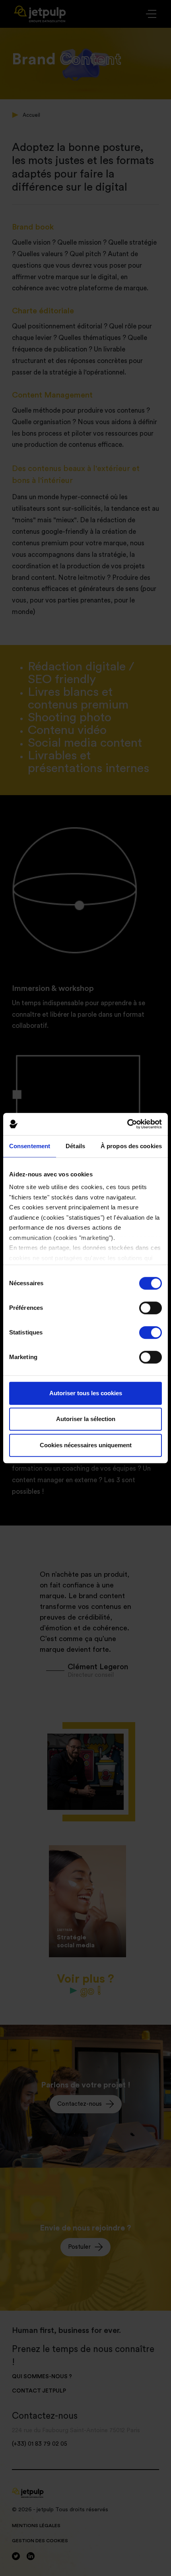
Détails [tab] (75, 1146)
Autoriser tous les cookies (86, 1393)
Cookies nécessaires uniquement (86, 1445)
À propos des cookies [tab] (131, 1146)
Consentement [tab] (30, 1146)
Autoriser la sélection (86, 1419)
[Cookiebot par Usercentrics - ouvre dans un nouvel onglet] (127, 1124)
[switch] (151, 1308)
